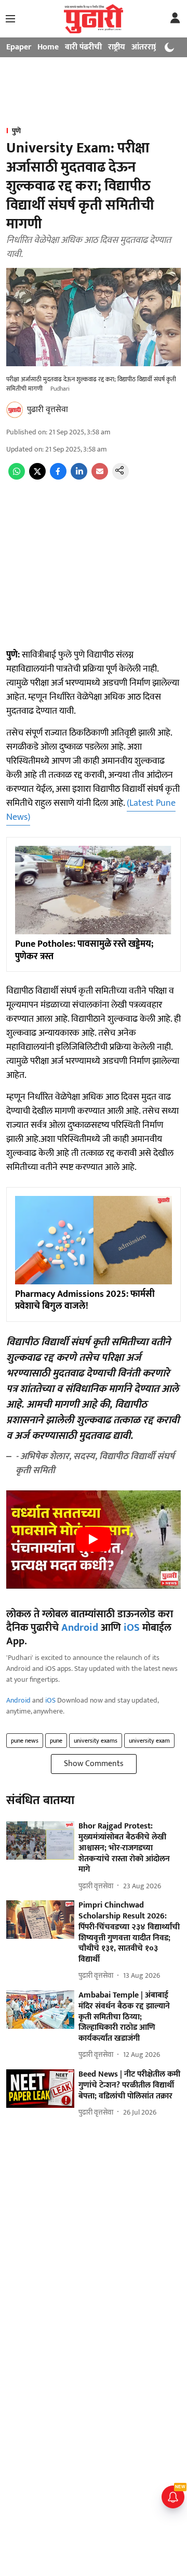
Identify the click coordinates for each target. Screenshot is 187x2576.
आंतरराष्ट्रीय (148, 47)
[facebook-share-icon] (58, 477)
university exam (149, 1741)
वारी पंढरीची (83, 47)
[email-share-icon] (100, 477)
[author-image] (15, 410)
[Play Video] (94, 1539)
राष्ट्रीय (117, 47)
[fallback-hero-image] (40, 1840)
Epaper (19, 47)
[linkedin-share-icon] (79, 477)
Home (48, 47)
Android (80, 1628)
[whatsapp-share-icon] (17, 477)
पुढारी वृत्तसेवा (48, 410)
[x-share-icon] (37, 477)
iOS (132, 1628)
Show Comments (94, 1764)
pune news (25, 1741)
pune (56, 1741)
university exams (96, 1741)
